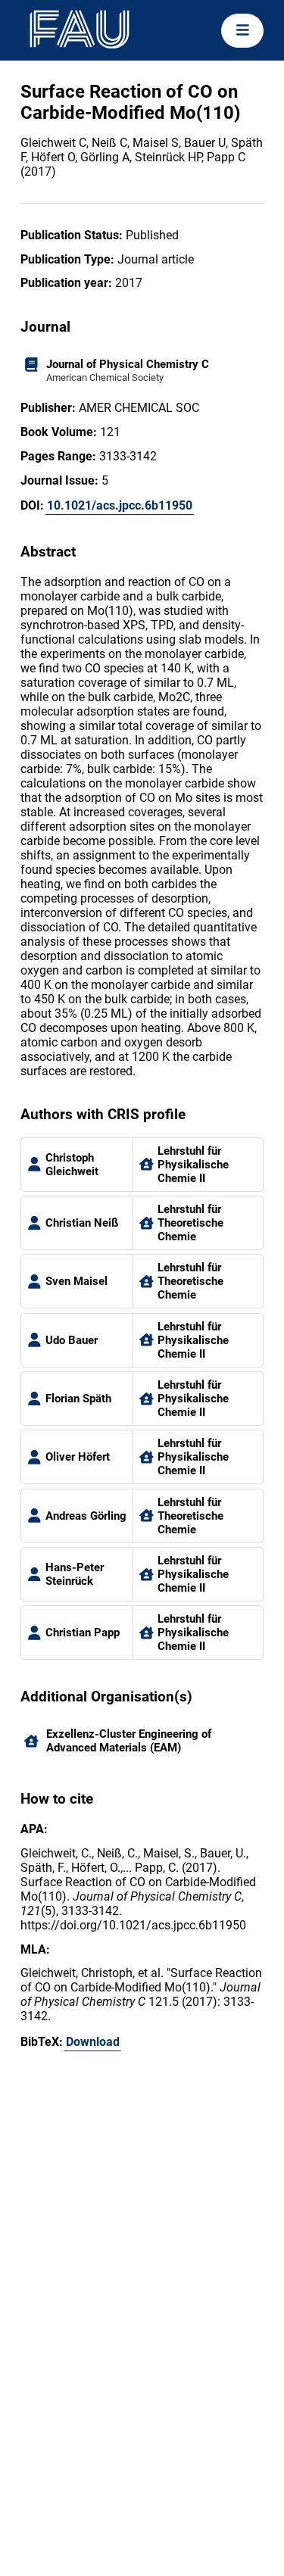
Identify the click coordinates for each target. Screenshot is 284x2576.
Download (93, 2042)
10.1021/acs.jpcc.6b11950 (120, 505)
